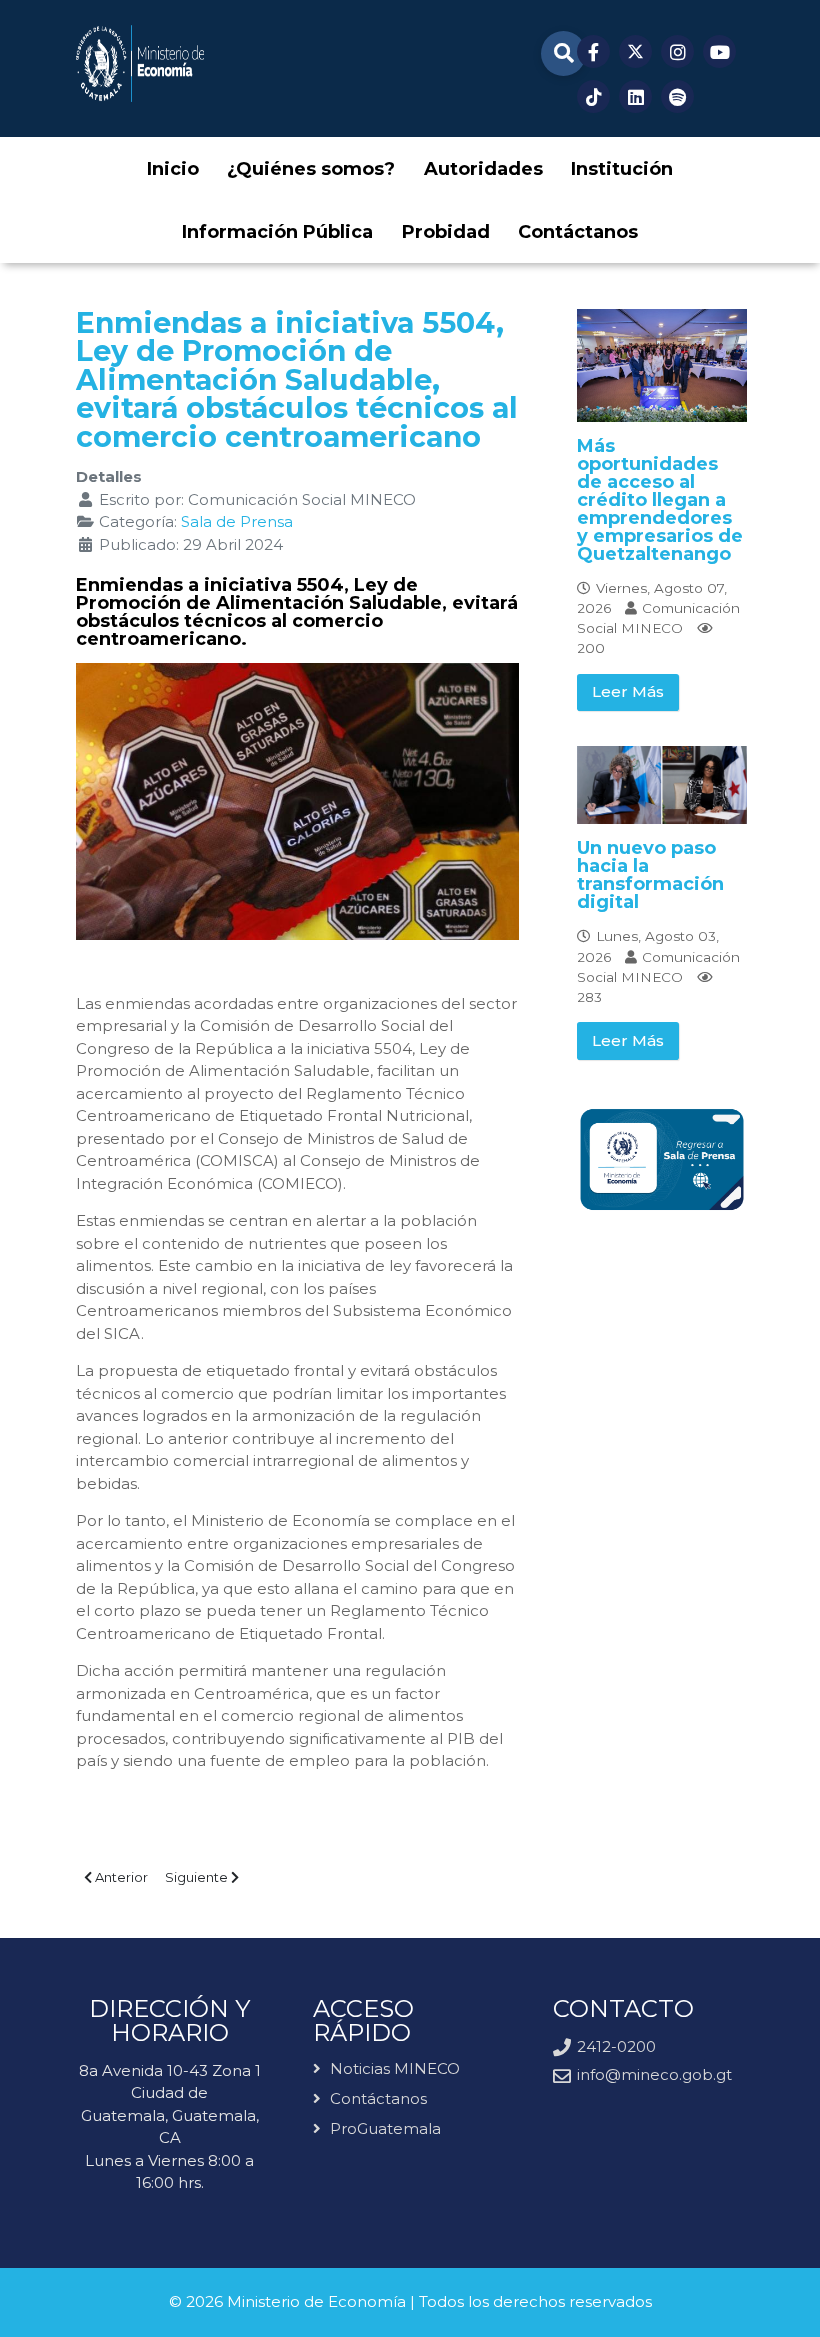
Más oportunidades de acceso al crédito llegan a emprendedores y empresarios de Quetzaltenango (660, 500)
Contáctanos (378, 2098)
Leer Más (628, 691)
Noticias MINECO (395, 2069)
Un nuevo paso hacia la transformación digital (650, 875)
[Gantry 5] (139, 63)
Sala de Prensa (237, 521)
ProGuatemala (385, 2128)
